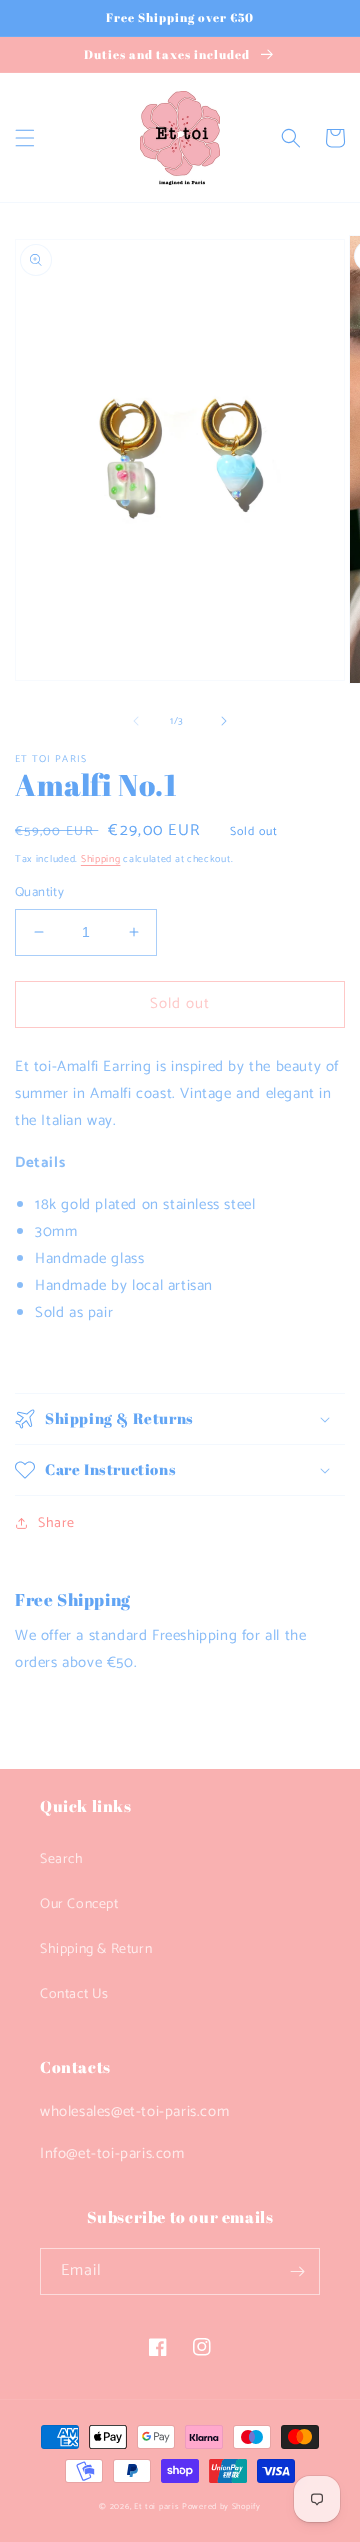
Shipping (101, 859)
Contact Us (74, 1994)
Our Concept (79, 1904)
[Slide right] (224, 721)
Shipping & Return (96, 1949)
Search (62, 1859)
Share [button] (56, 1523)
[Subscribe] (297, 2271)
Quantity (39, 893)
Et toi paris (156, 2506)
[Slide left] (136, 721)
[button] (25, 138)
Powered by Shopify (221, 2506)
